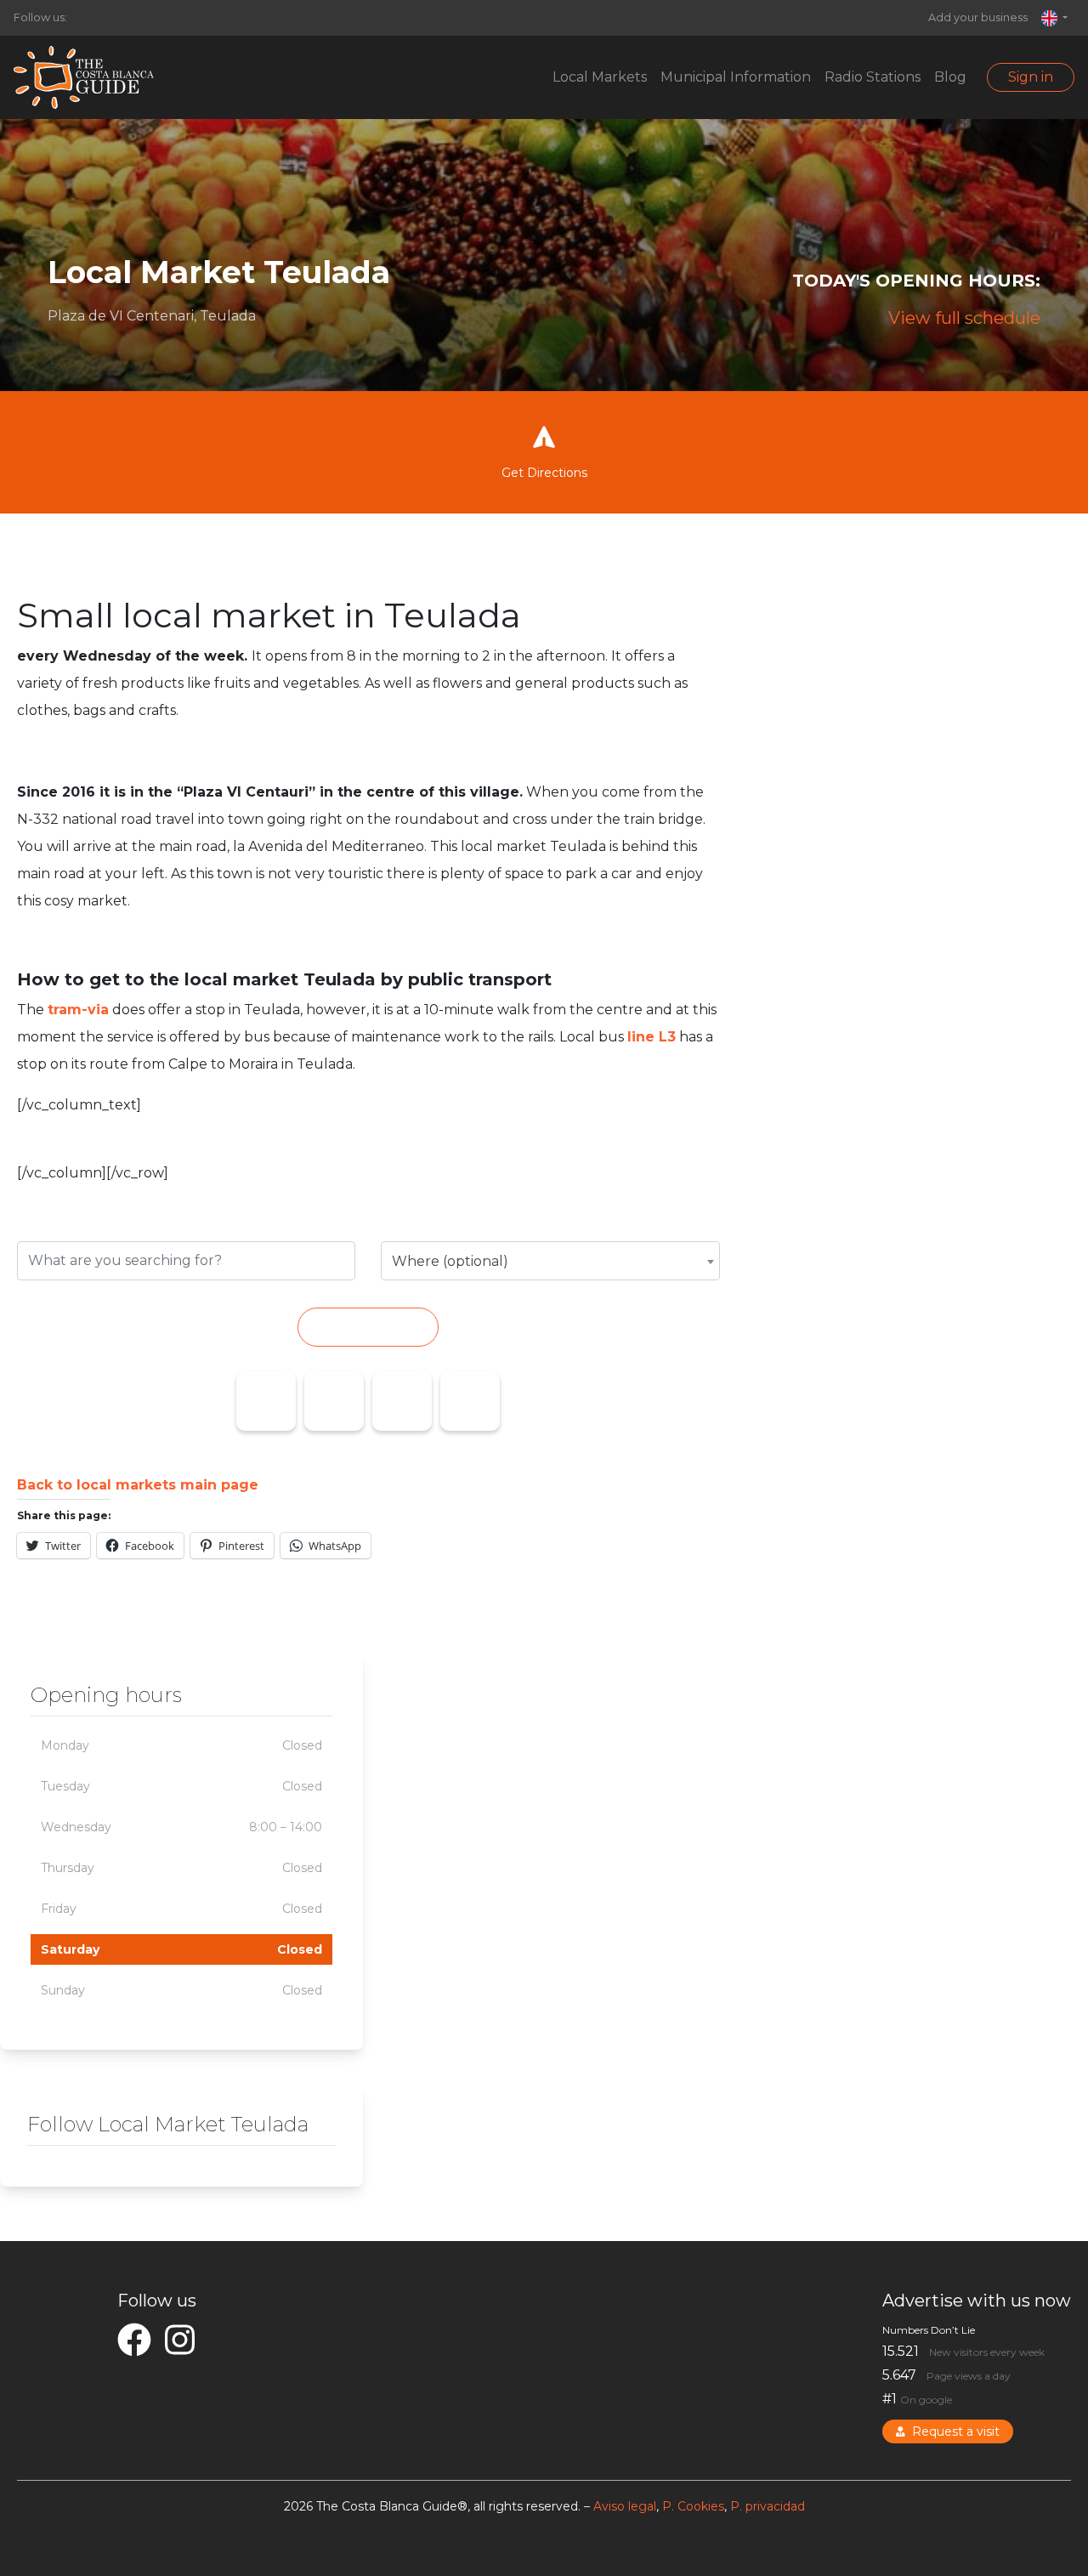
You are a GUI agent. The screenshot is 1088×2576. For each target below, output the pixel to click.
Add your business (978, 17)
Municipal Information (736, 77)
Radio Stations (873, 77)
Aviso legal (625, 2506)
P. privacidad (768, 2506)
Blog (950, 77)
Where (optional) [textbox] (450, 1261)
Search (368, 1327)
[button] (1054, 18)
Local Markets (600, 77)
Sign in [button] (1031, 77)
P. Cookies (693, 2506)
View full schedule (964, 318)
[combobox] (550, 1261)
